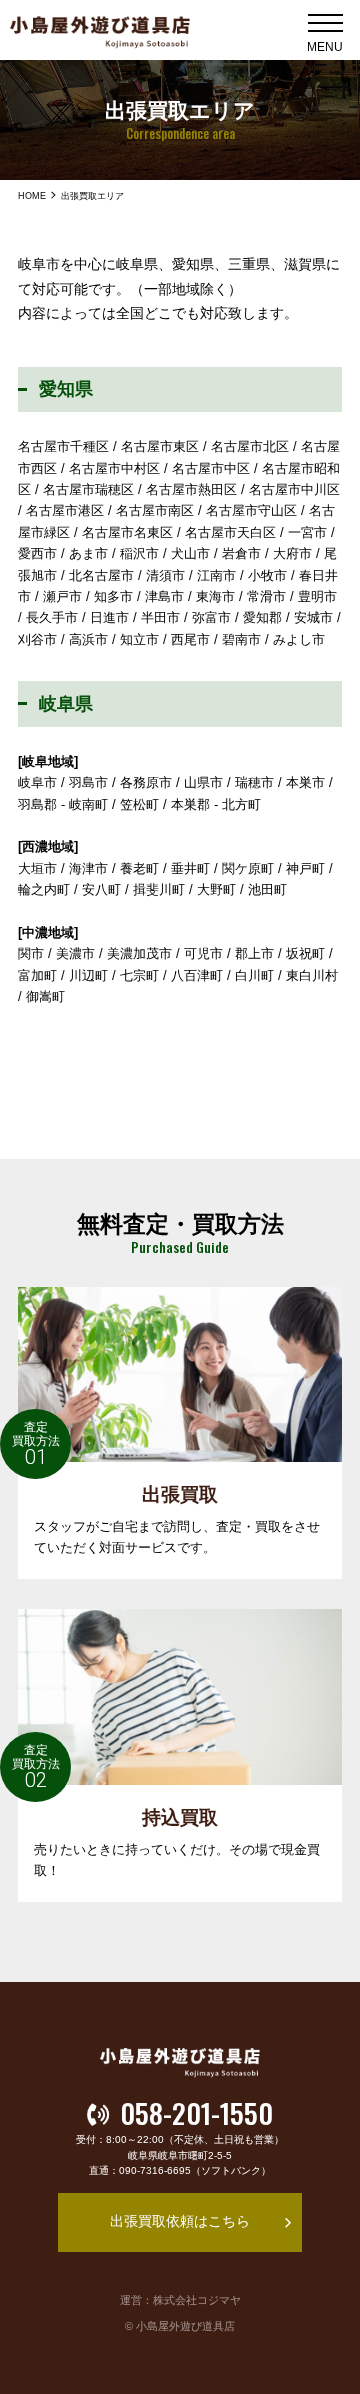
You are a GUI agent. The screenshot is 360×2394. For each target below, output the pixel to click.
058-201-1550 (196, 2114)
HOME (32, 196)
